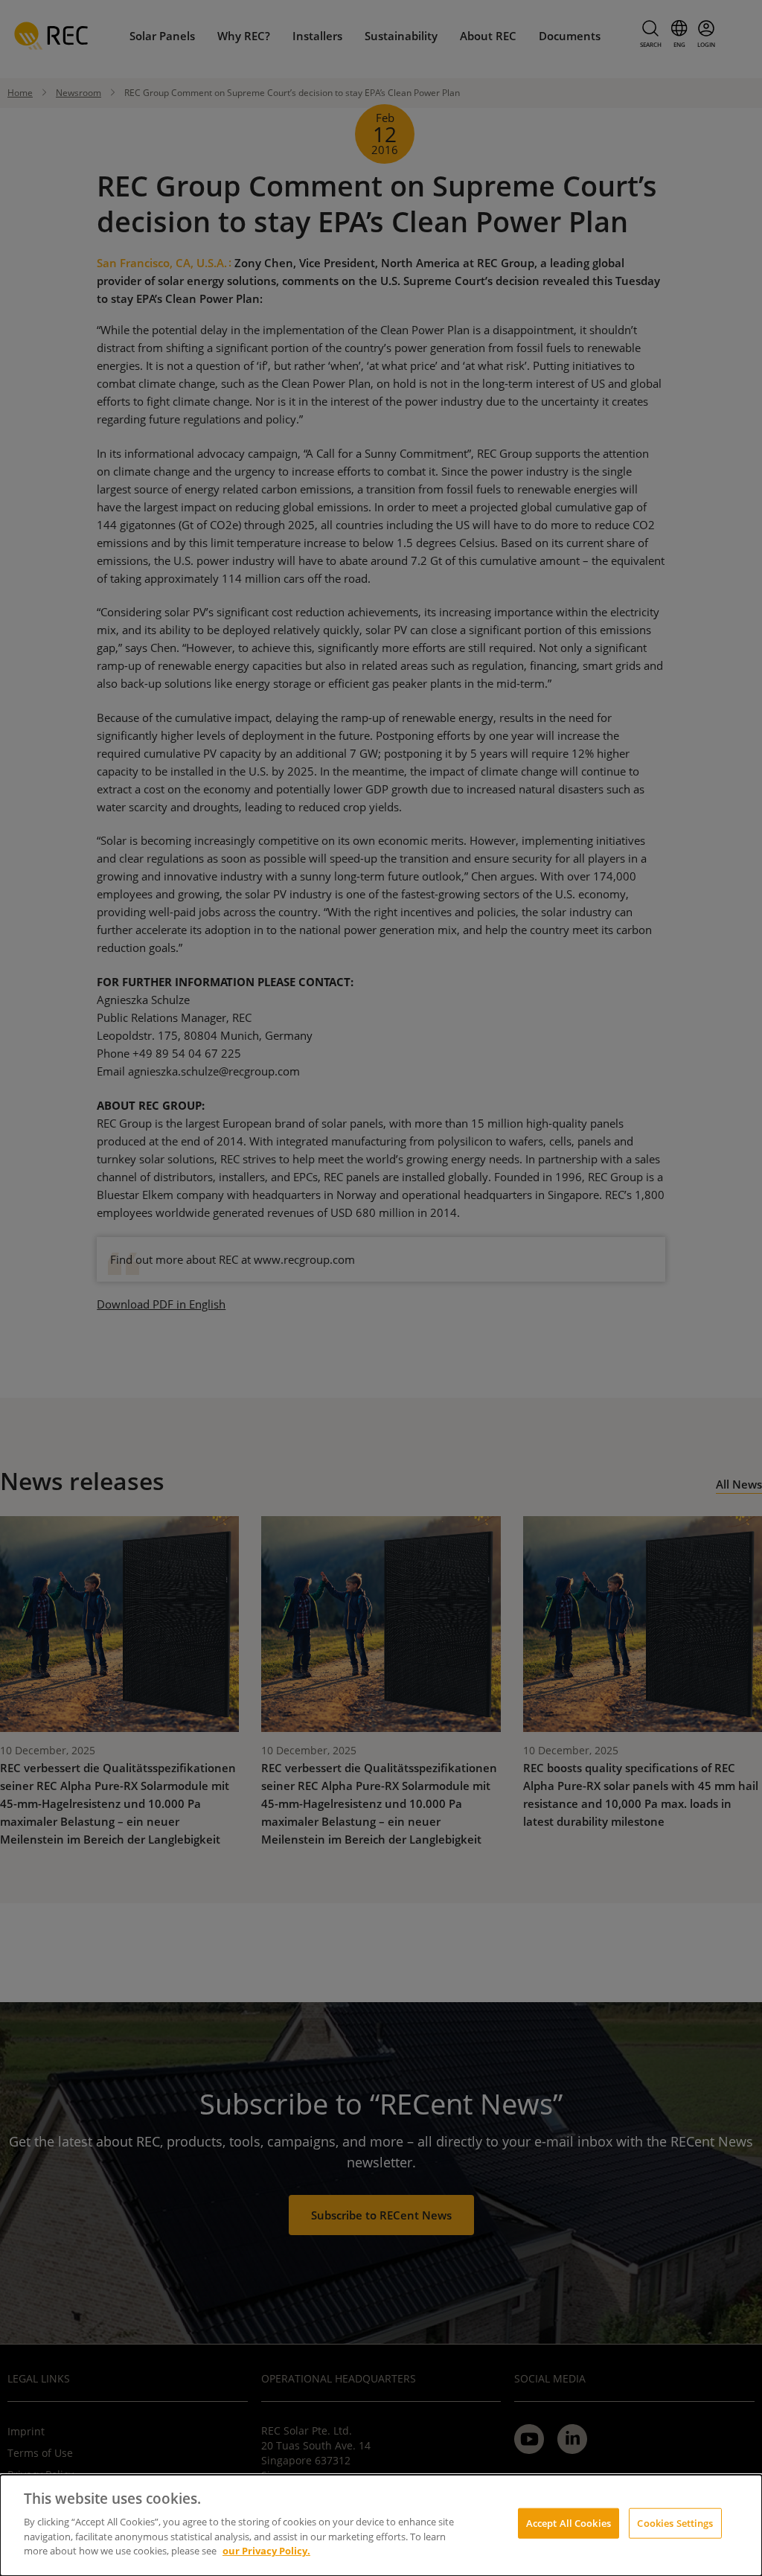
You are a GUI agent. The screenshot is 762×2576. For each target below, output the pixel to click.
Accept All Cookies (569, 2522)
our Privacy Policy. (266, 2551)
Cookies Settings (675, 2522)
